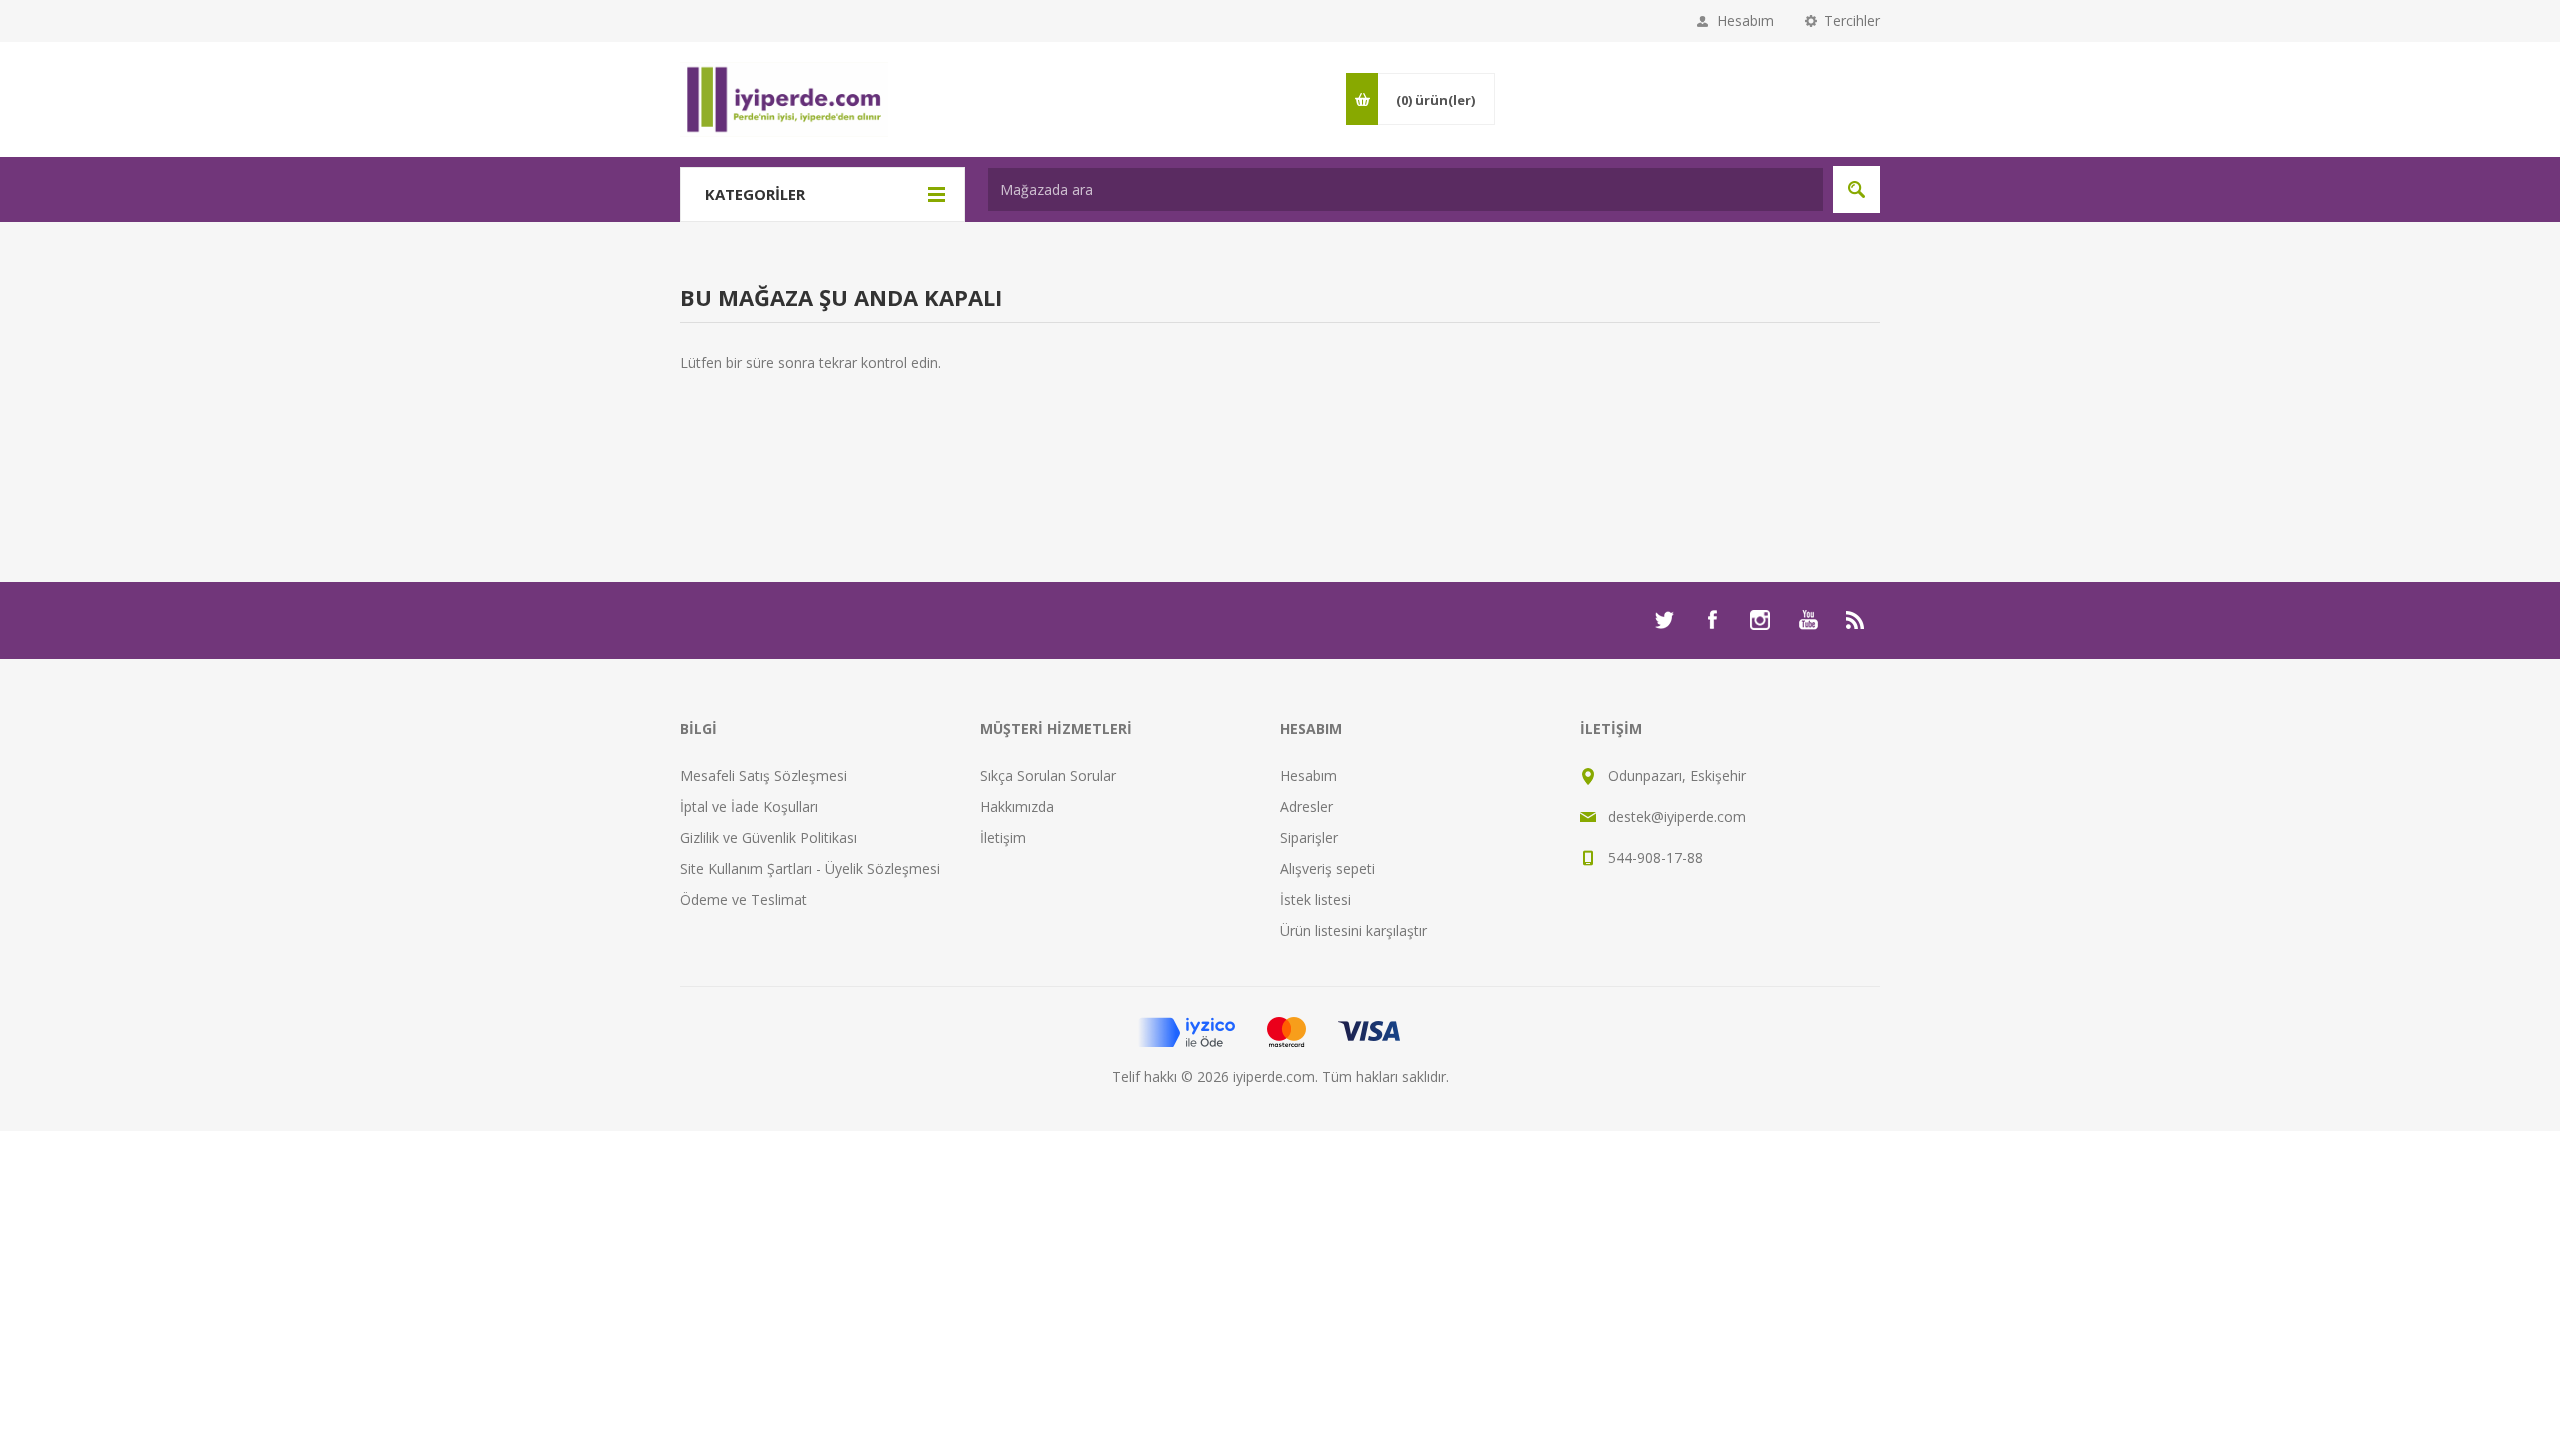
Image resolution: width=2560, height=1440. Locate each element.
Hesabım (1745, 20)
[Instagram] (1760, 620)
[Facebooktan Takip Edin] (1712, 620)
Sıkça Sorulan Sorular (1048, 775)
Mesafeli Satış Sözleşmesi (763, 775)
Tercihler (1852, 20)
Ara (1856, 189)
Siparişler (1309, 837)
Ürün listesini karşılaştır (1353, 930)
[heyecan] (1664, 620)
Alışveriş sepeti (1327, 868)
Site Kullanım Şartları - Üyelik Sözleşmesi (810, 868)
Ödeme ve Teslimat (743, 899)
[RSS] (1856, 620)
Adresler (1306, 806)
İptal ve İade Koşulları (749, 806)
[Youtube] (1808, 620)
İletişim (1003, 837)
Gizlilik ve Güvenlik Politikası (768, 837)
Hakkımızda (1017, 806)
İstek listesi (1315, 899)
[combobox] (1405, 189)
